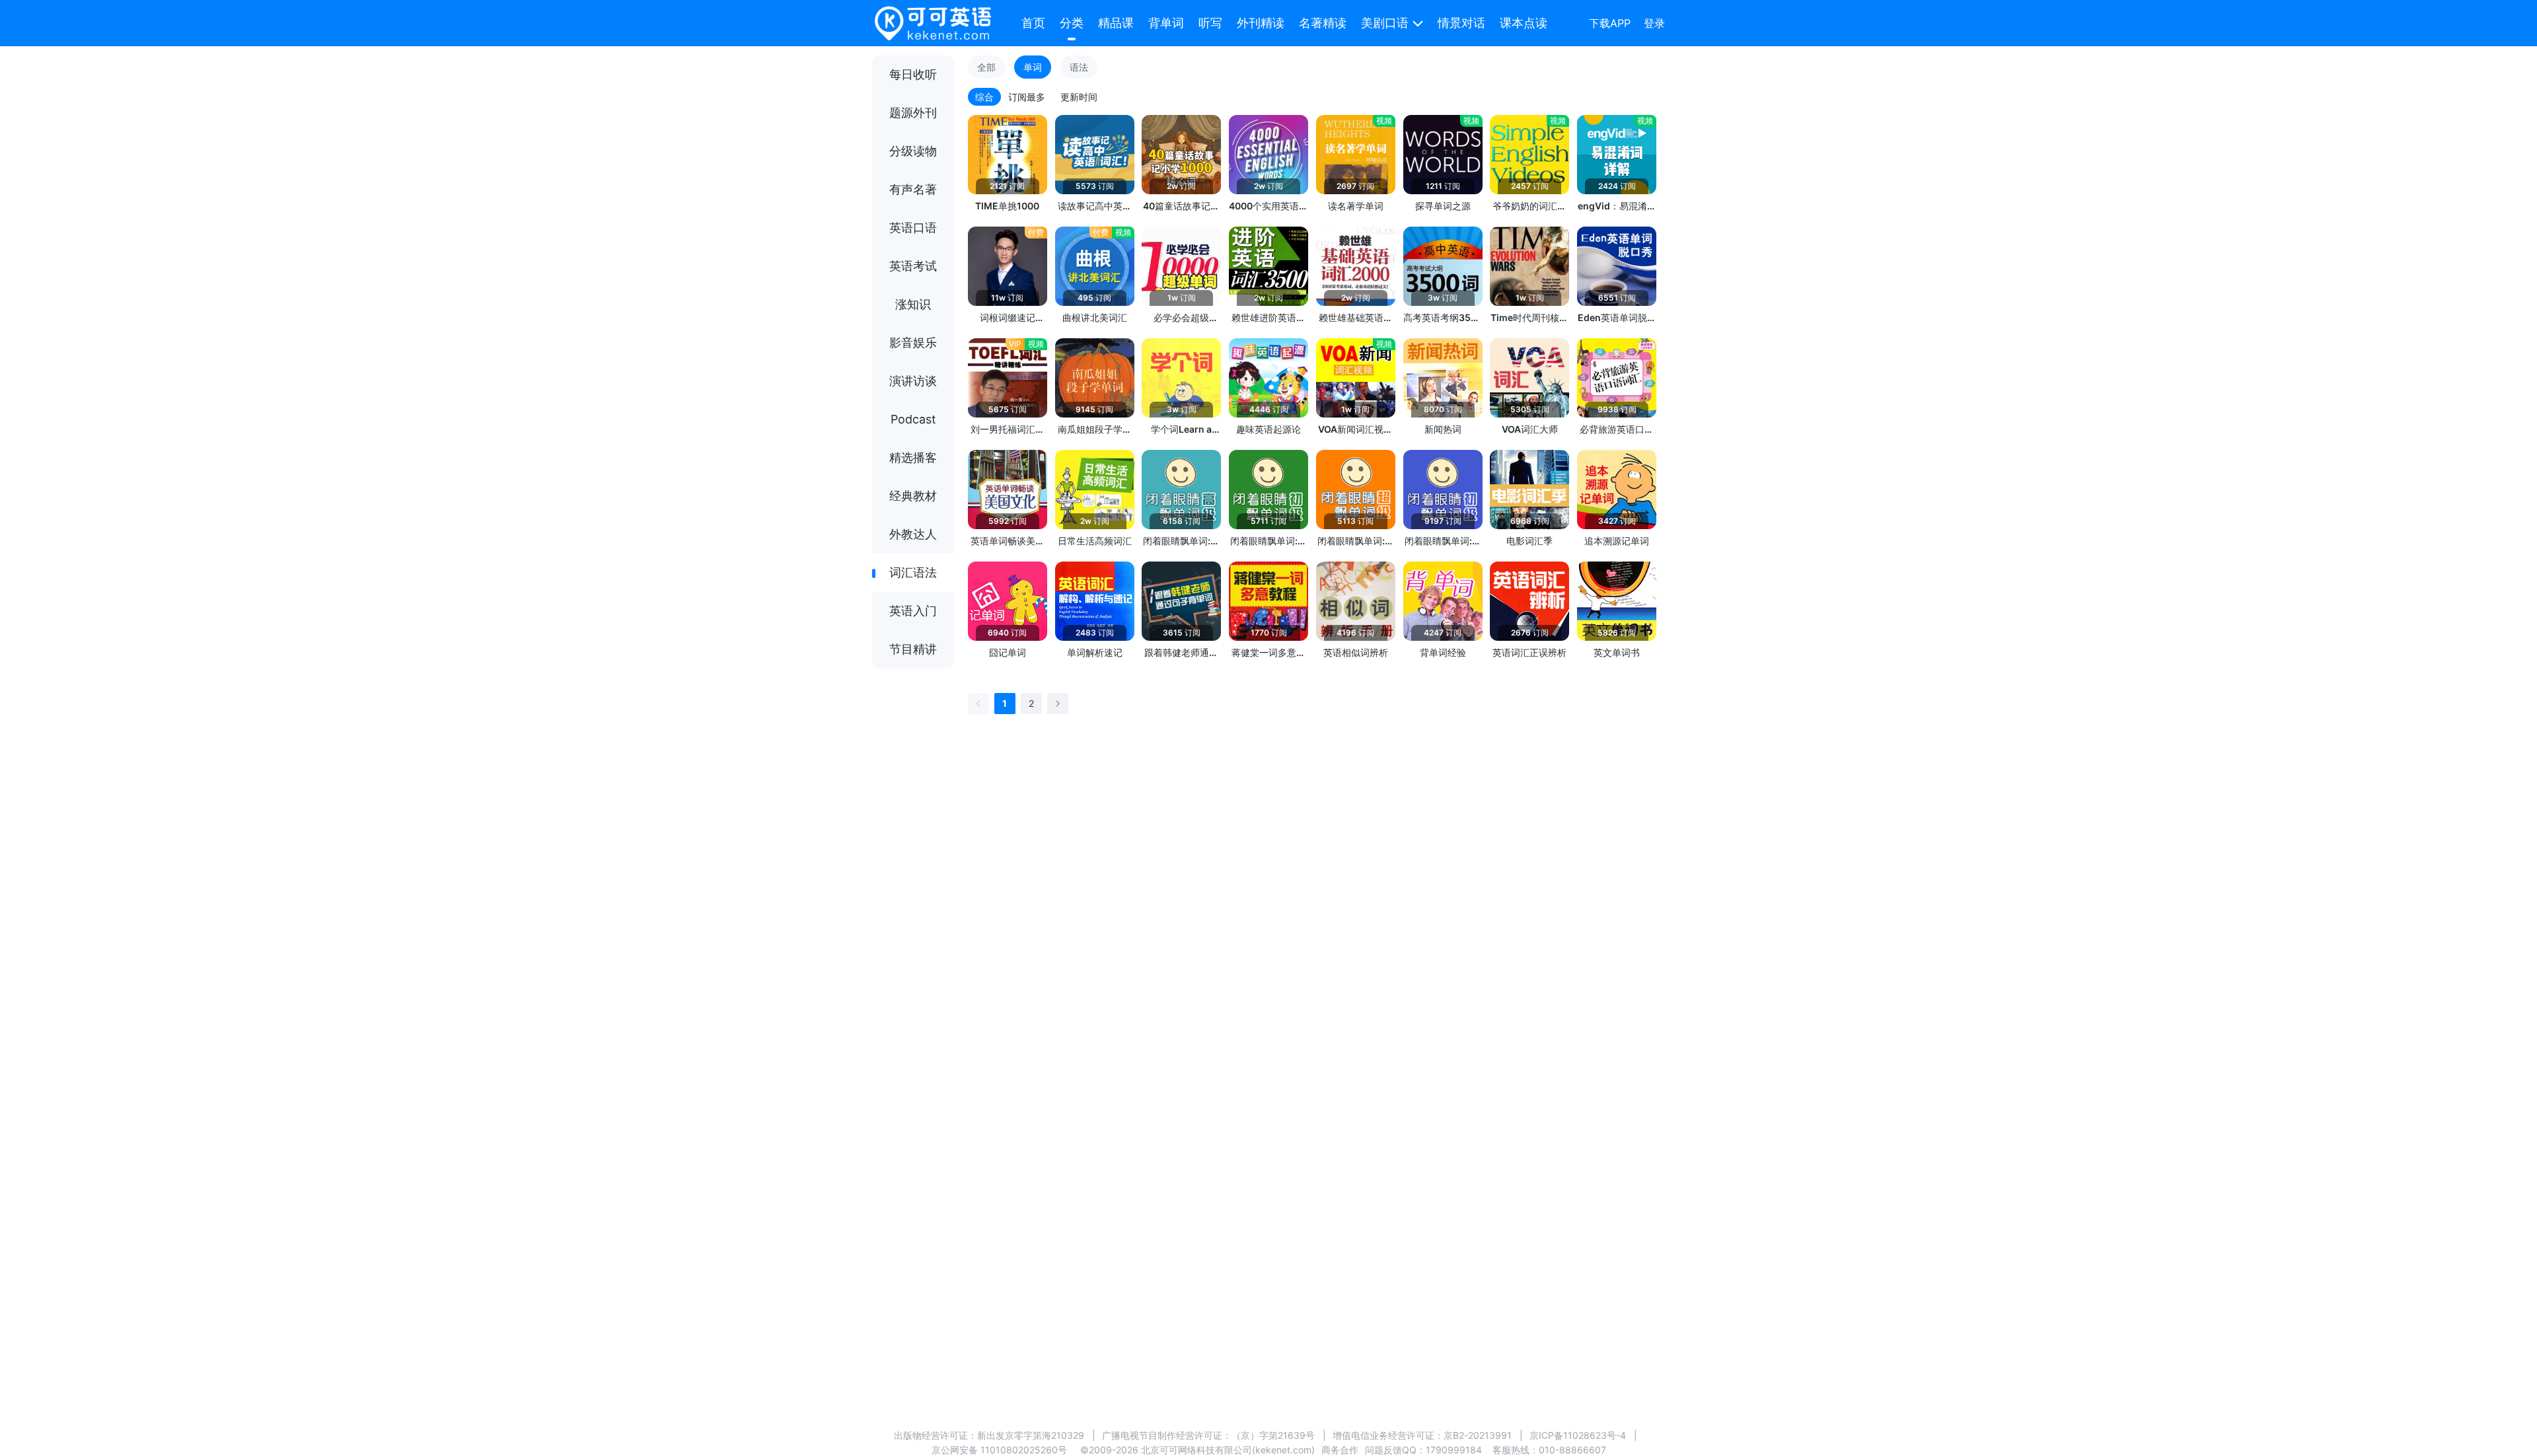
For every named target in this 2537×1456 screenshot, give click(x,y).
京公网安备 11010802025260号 (999, 1450)
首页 (1033, 23)
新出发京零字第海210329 (1031, 1435)
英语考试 (913, 266)
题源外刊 (913, 113)
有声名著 (913, 189)
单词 (1033, 67)
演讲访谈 (913, 381)
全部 (986, 67)
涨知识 (913, 304)
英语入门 (913, 611)
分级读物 (913, 151)
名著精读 (1323, 23)
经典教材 (913, 496)
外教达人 (913, 534)
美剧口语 (1385, 23)
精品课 (1116, 23)
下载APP (1610, 23)
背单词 (1166, 23)
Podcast (913, 419)
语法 (1079, 67)
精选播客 (913, 457)
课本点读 (1524, 23)
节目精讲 (913, 649)
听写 (1210, 23)
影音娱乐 (913, 343)
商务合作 (1340, 1450)
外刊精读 (1261, 23)
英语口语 (913, 228)
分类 (1072, 23)
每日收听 (913, 74)
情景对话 (1461, 23)
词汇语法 (913, 572)
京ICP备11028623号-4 (1578, 1435)
